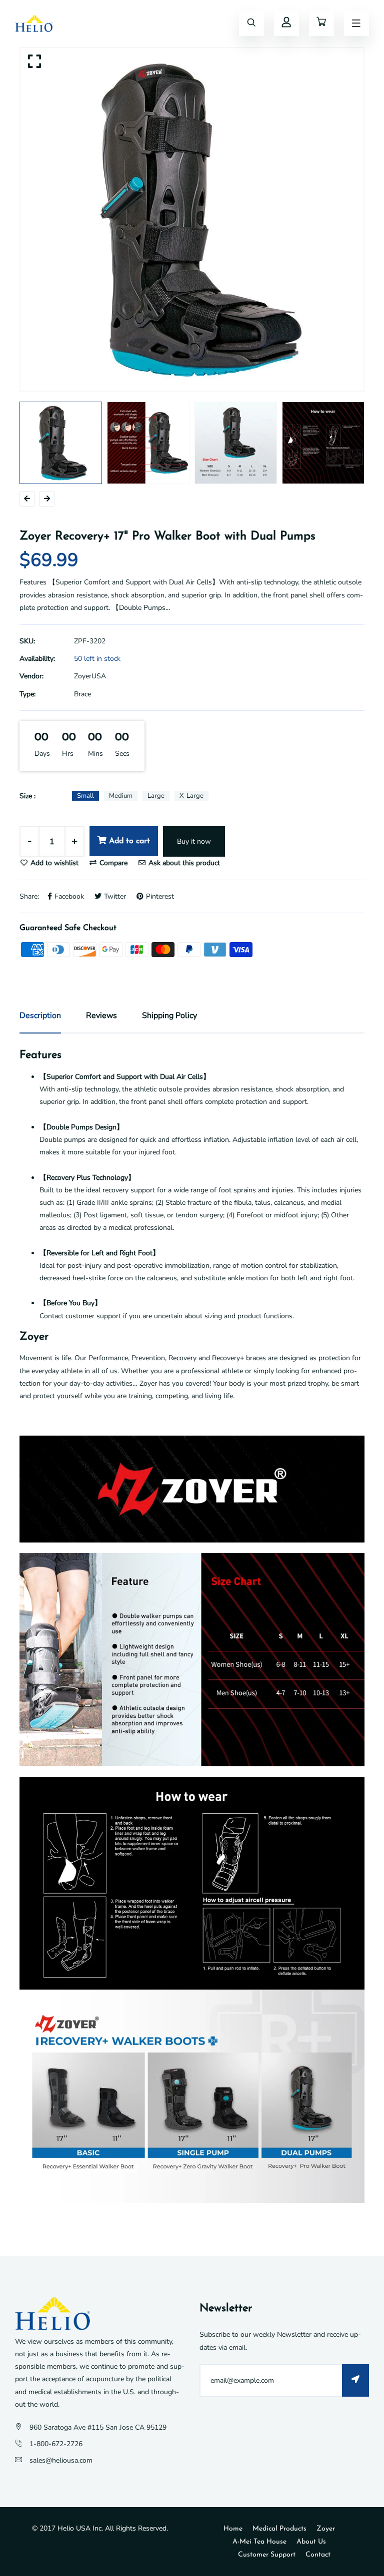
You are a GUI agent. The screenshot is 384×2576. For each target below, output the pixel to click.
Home (233, 2529)
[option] (192, 219)
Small (85, 796)
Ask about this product (183, 863)
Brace (82, 694)
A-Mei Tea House (259, 2542)
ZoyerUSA (90, 676)
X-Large (191, 796)
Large (156, 796)
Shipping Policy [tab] (169, 1016)
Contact (318, 2555)
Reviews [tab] (101, 1016)
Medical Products (279, 2529)
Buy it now (194, 841)
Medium (121, 796)
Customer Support (267, 2555)
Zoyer (326, 2529)
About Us (311, 2542)
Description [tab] (40, 1016)
